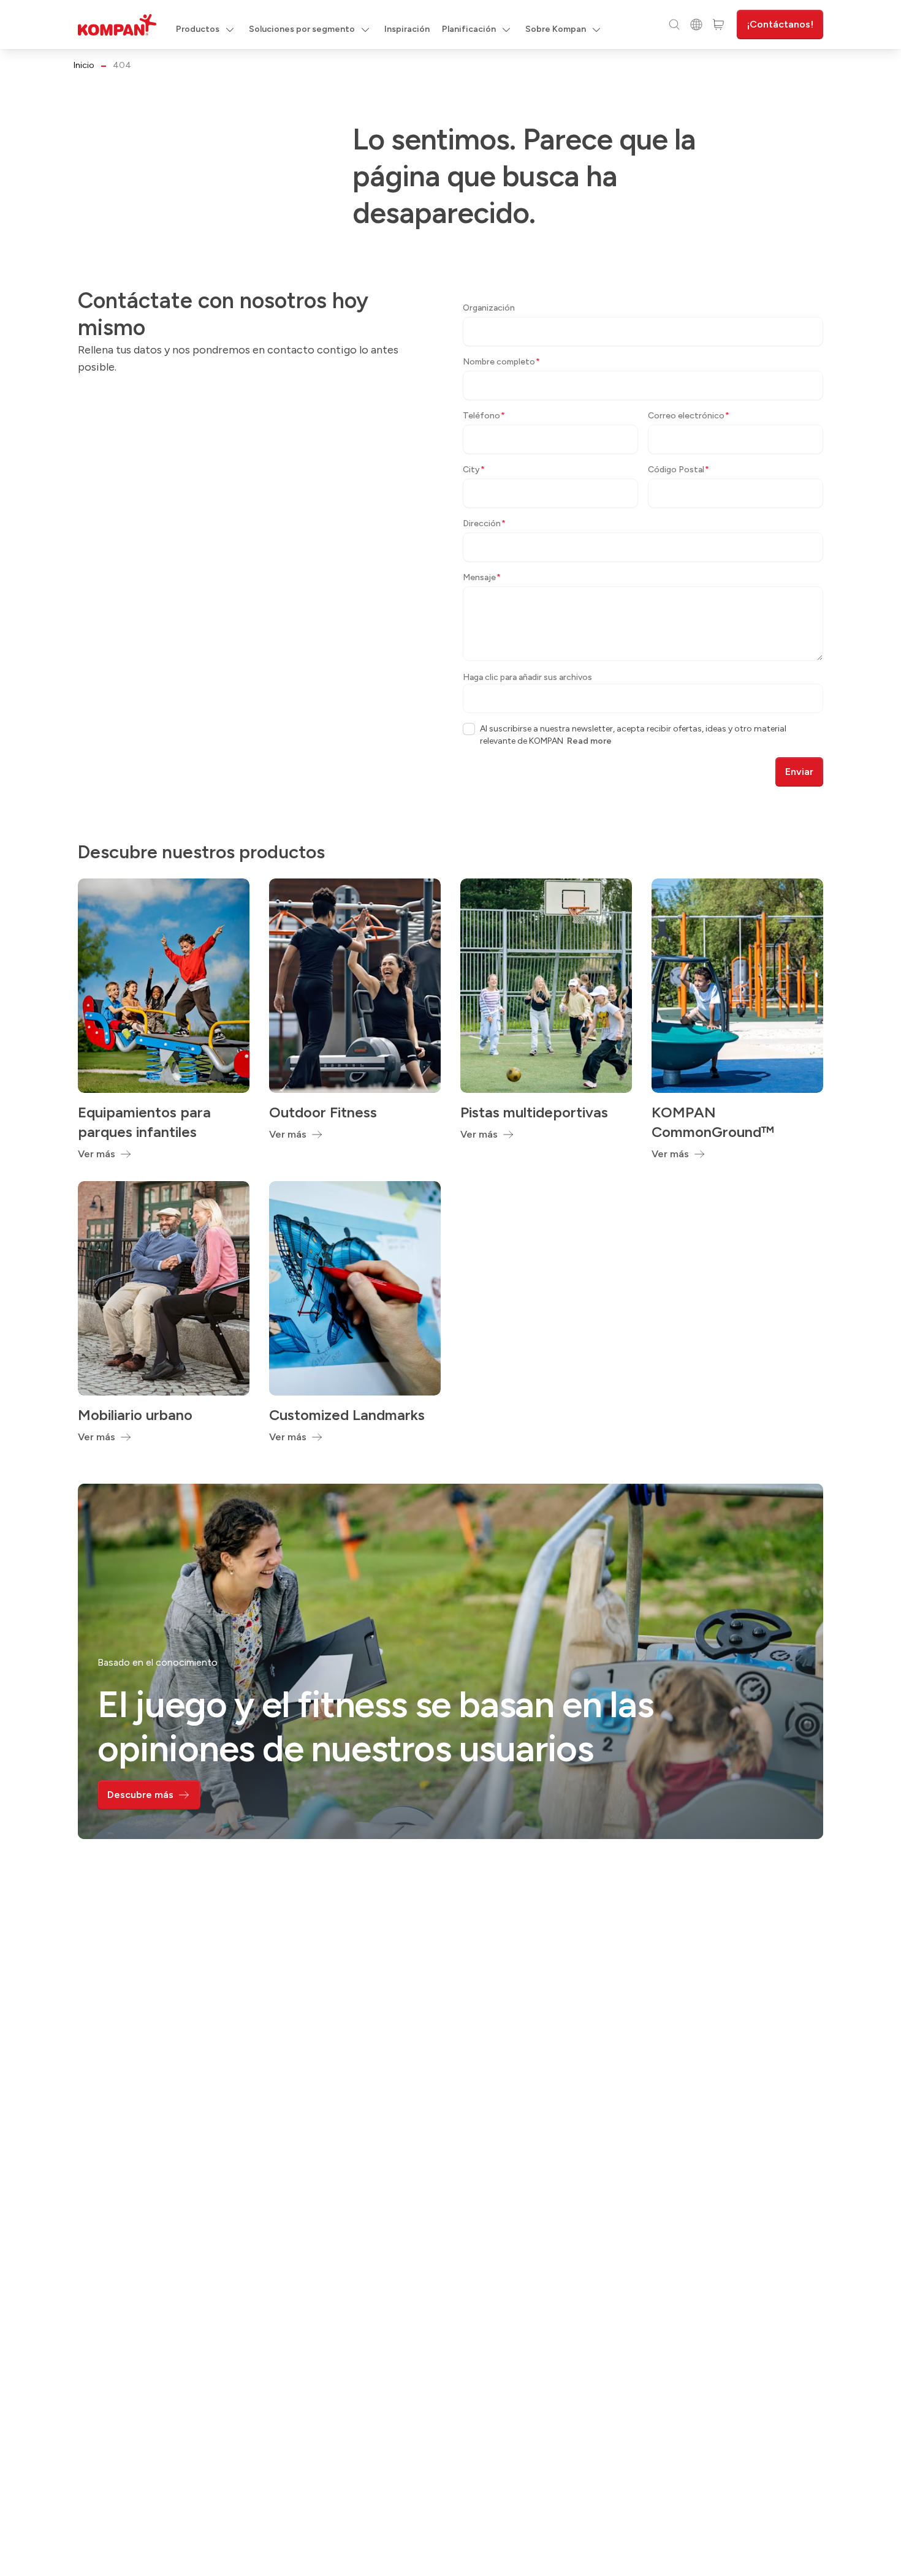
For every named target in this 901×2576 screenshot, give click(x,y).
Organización (489, 308)
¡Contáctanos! (780, 24)
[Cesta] (718, 25)
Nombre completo (501, 362)
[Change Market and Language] (696, 25)
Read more (589, 741)
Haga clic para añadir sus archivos (527, 677)
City (474, 470)
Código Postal (679, 470)
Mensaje (482, 577)
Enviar (799, 772)
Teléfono (484, 416)
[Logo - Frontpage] (117, 25)
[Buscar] (674, 25)
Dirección (484, 523)
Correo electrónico (689, 416)
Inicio (84, 65)
